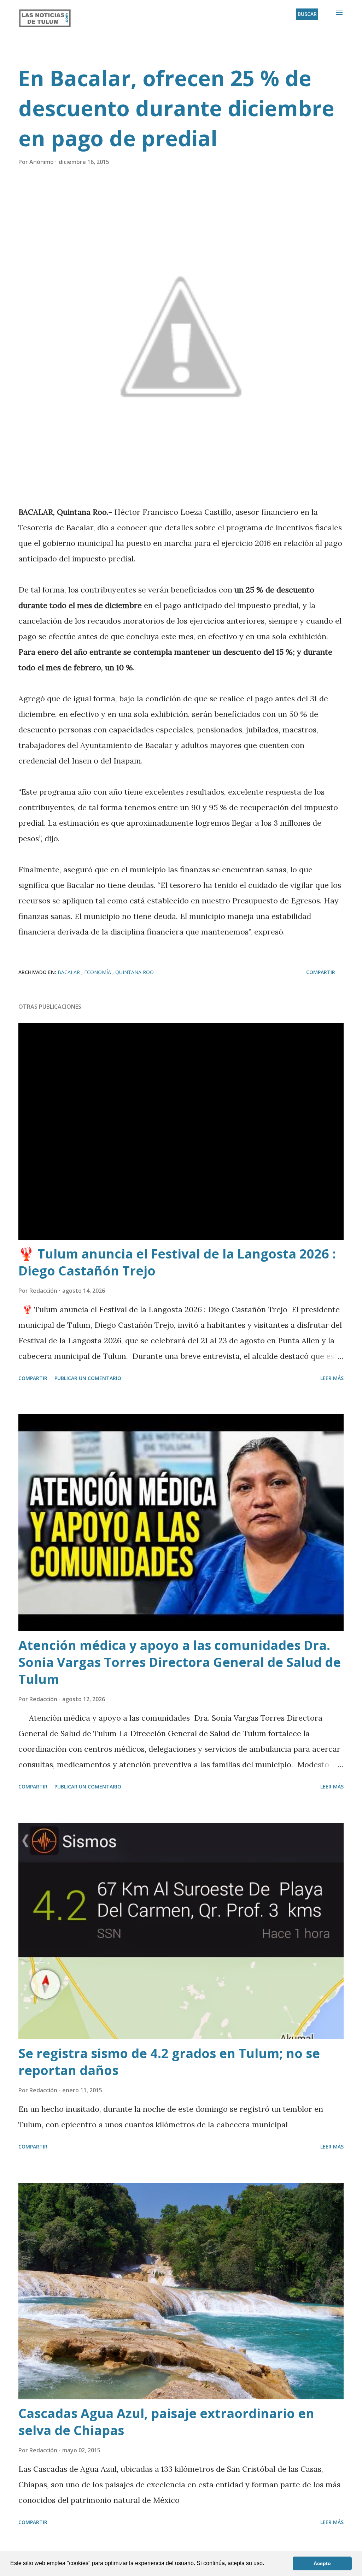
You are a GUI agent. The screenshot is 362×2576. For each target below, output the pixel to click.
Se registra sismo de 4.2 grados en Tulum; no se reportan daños (169, 2062)
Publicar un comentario (88, 1378)
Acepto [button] (322, 2563)
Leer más (332, 1378)
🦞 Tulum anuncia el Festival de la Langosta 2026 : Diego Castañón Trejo (177, 1262)
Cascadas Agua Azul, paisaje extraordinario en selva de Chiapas (166, 2422)
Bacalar (69, 972)
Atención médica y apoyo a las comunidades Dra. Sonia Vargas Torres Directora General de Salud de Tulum (180, 1662)
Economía (98, 972)
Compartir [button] (321, 972)
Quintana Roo (135, 972)
